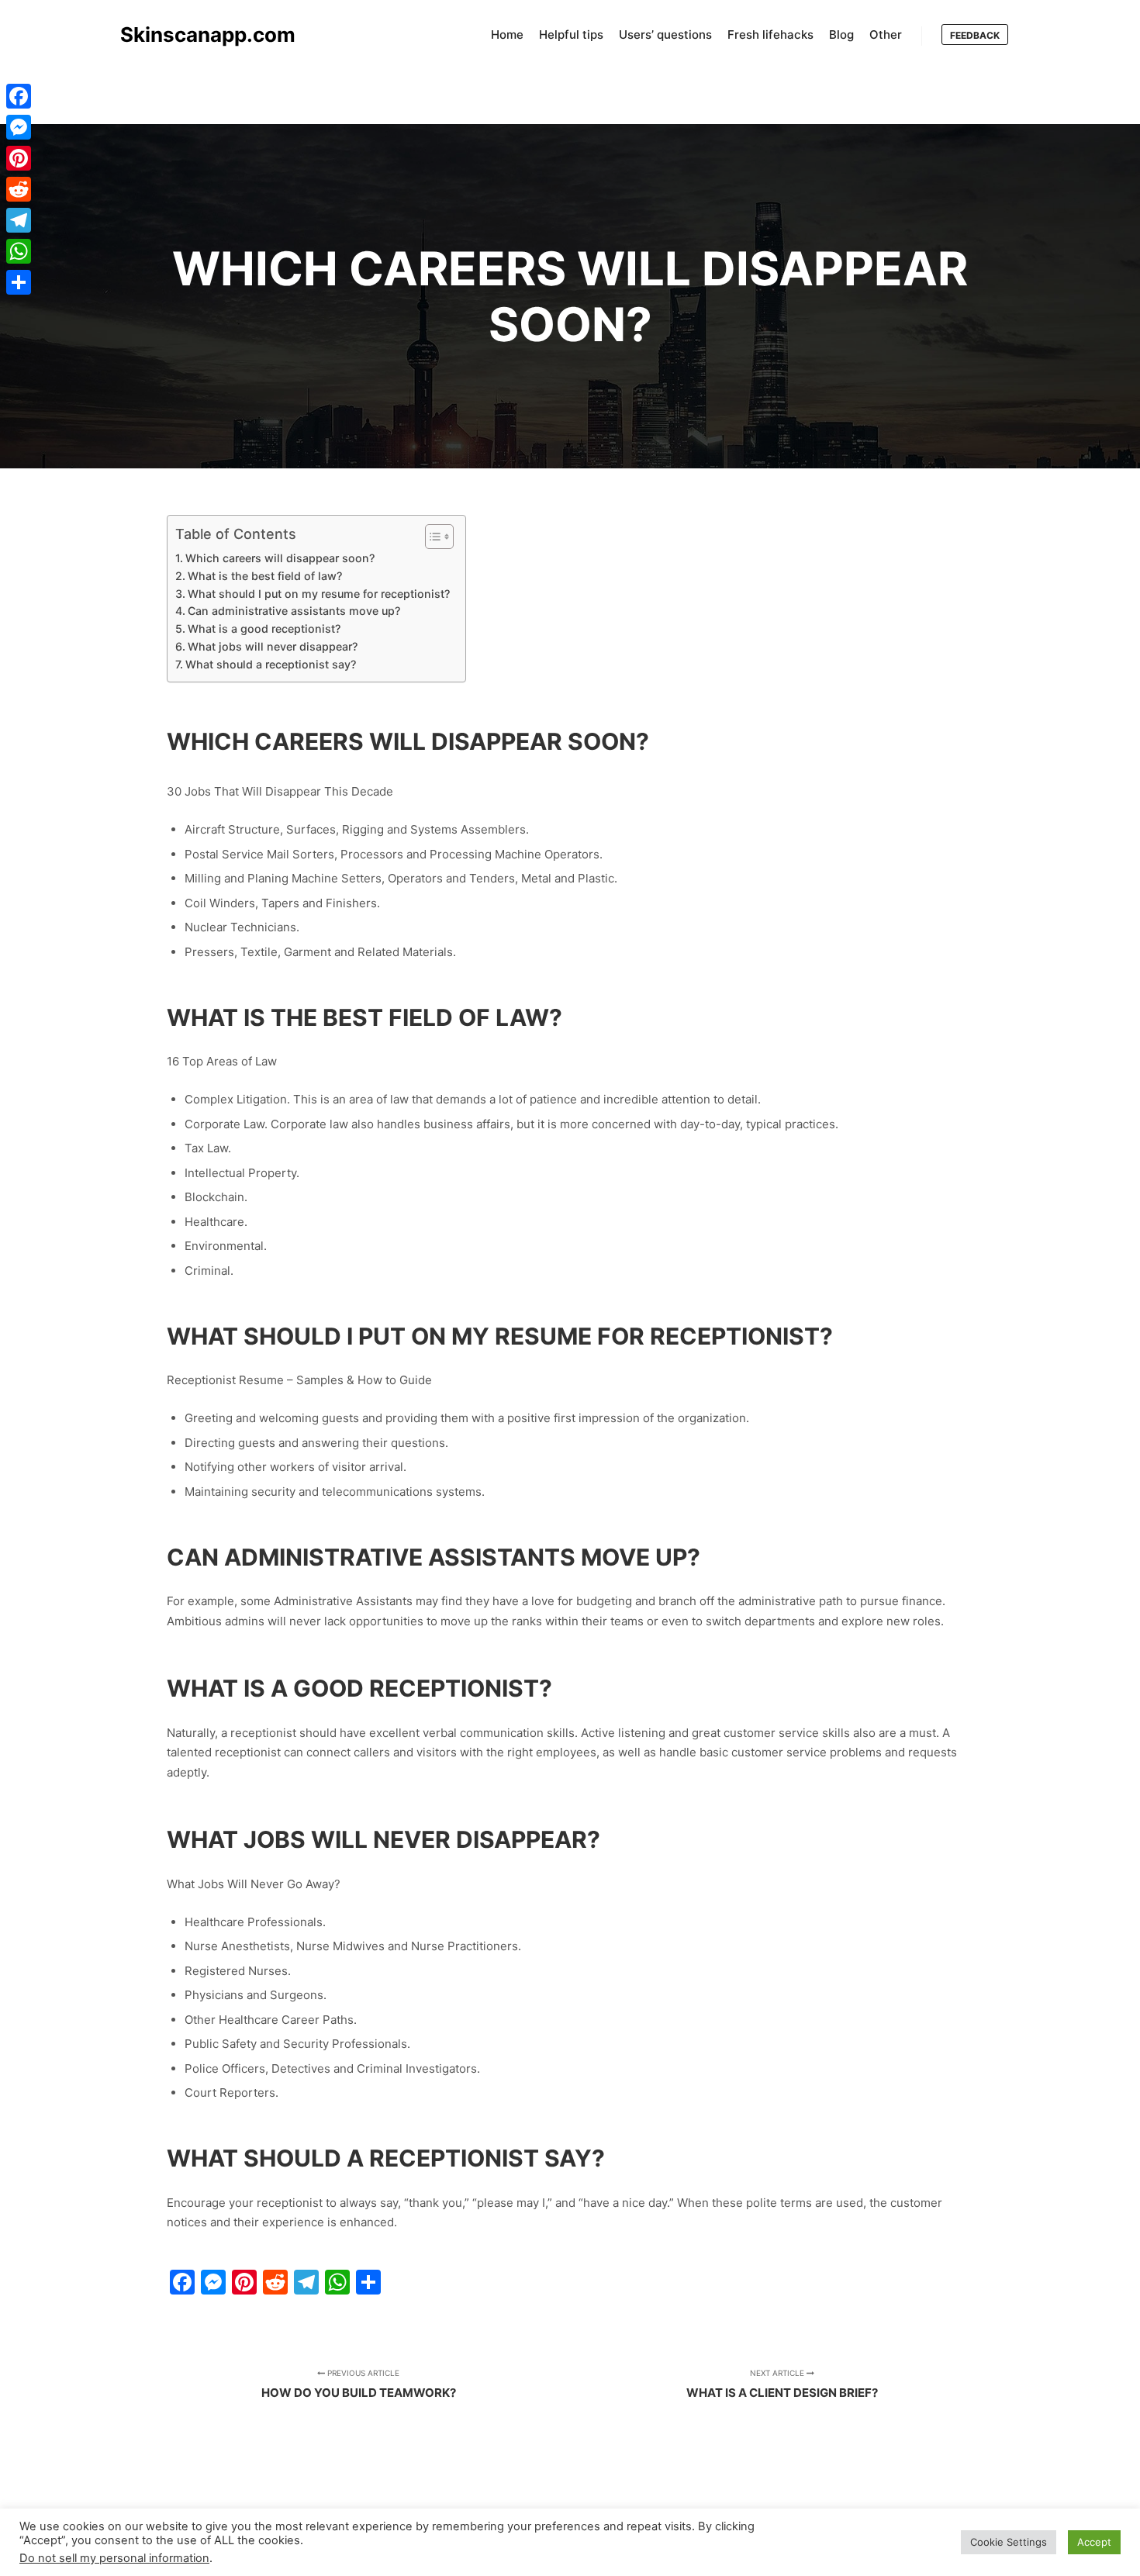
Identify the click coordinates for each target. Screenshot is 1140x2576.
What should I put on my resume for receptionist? (319, 594)
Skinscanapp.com (198, 35)
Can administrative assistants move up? (294, 611)
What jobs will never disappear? (273, 646)
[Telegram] (19, 220)
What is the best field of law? (265, 576)
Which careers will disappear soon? (280, 558)
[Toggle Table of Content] (432, 537)
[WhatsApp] (19, 251)
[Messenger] (19, 127)
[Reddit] (19, 189)
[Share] (19, 282)
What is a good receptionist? (264, 628)
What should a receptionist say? (271, 664)
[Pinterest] (19, 158)
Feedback (975, 35)
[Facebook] (19, 96)
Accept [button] (1094, 2542)
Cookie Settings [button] (1009, 2542)
